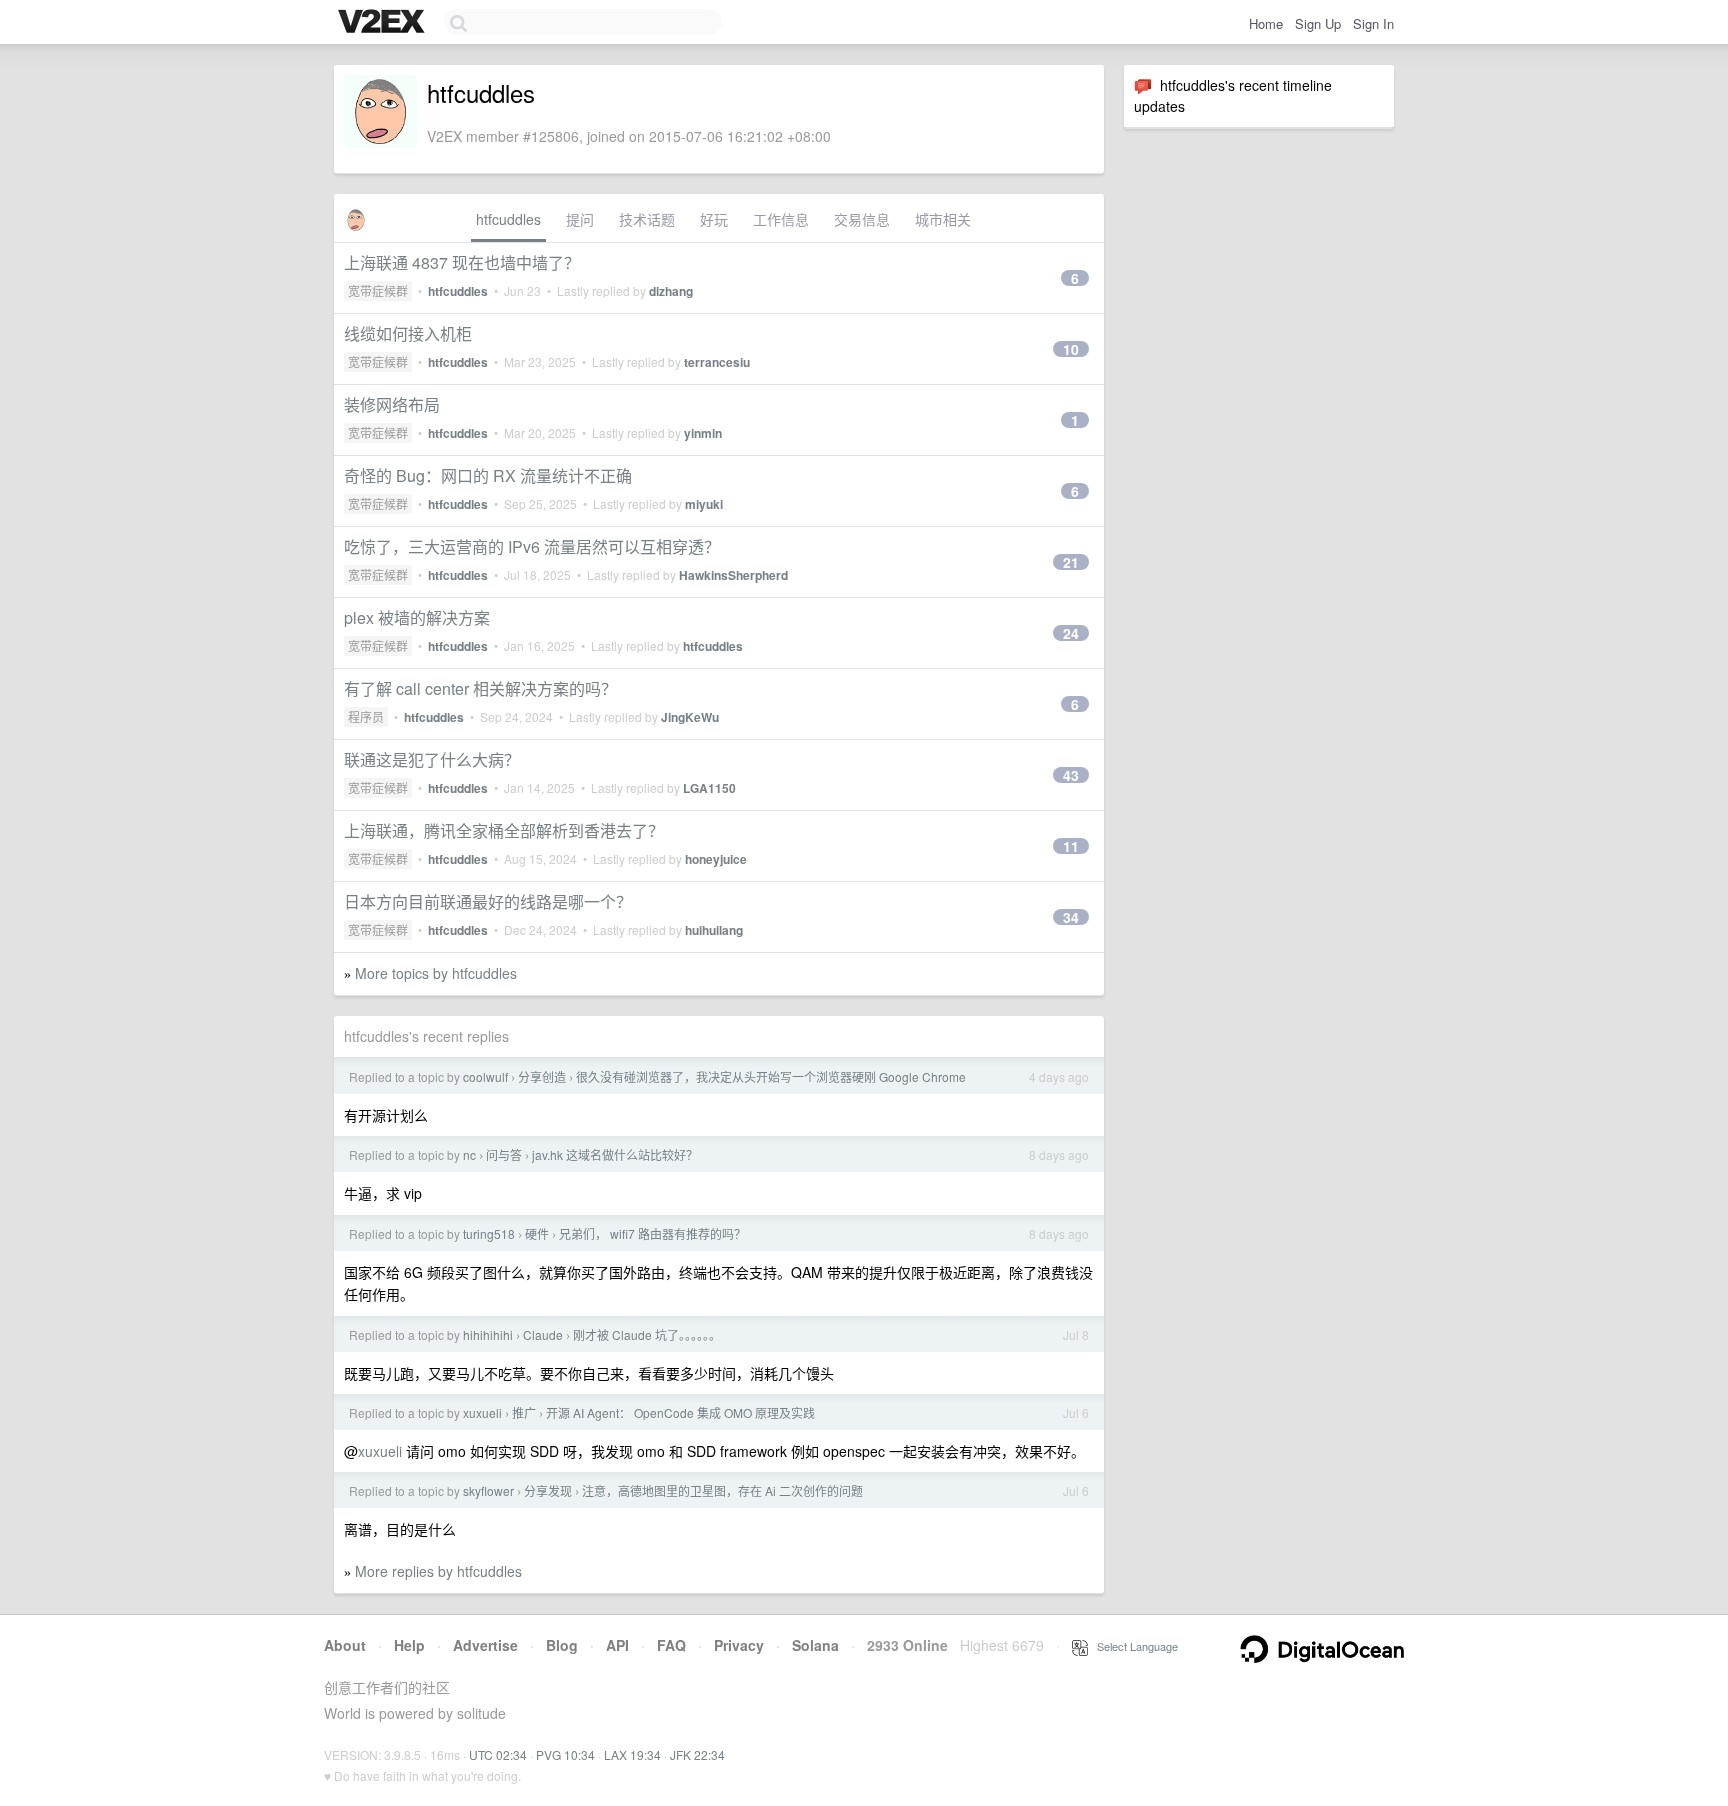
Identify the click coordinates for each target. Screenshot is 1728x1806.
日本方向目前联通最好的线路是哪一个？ (488, 901)
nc (469, 1154)
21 (1071, 562)
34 (1071, 917)
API (617, 1645)
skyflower (488, 1490)
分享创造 (542, 1076)
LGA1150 (709, 788)
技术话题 (647, 219)
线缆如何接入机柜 (408, 333)
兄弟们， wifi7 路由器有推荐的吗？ (652, 1233)
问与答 (504, 1154)
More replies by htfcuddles (438, 1571)
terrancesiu (717, 362)
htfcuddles (508, 219)
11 (1071, 846)
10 (1071, 349)
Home (1266, 23)
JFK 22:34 (697, 1754)
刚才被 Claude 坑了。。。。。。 (647, 1334)
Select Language (1133, 1646)
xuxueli (482, 1412)
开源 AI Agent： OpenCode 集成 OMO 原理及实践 (680, 1412)
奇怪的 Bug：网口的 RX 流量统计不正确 (488, 475)
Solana (815, 1645)
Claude (543, 1334)
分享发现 (548, 1490)
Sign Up (1318, 23)
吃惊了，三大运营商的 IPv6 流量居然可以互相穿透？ (532, 546)
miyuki (704, 504)
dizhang (671, 291)
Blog (562, 1645)
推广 (524, 1412)
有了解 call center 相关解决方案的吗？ (480, 688)
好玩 (714, 219)
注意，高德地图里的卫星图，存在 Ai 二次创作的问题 (722, 1490)
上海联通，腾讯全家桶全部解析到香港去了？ (504, 830)
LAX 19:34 (632, 1754)
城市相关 (943, 219)
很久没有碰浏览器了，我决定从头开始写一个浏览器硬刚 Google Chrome (771, 1076)
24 (1071, 633)
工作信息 (781, 219)
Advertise (485, 1645)
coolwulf (485, 1076)
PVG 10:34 (565, 1754)
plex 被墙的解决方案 (417, 617)
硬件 (537, 1233)
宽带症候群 (378, 290)
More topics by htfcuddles (436, 973)
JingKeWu (690, 717)
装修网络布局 (392, 404)
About (345, 1645)
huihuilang (714, 930)
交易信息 (862, 219)
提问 (580, 219)
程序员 (366, 716)
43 (1071, 775)
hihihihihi (488, 1334)
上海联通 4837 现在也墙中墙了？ (462, 262)
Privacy (739, 1645)
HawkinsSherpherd (733, 575)
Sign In (1373, 23)
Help (409, 1645)
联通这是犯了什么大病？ (432, 759)
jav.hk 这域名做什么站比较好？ (615, 1154)
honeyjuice (716, 859)
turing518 (489, 1233)
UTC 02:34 (498, 1754)
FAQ (671, 1645)
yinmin (703, 433)
